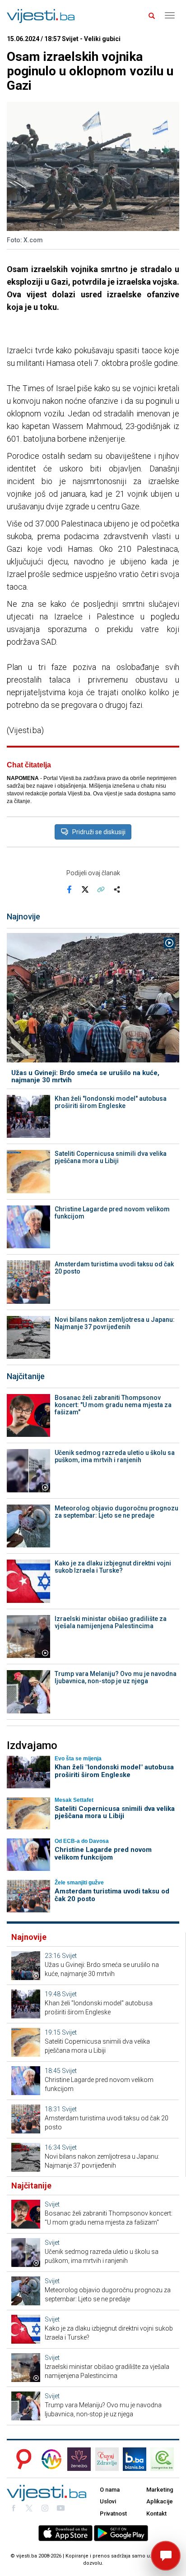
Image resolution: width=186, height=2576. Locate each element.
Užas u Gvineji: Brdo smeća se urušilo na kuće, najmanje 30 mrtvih (85, 1077)
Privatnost (113, 2514)
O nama (110, 2490)
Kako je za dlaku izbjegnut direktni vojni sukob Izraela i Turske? (113, 1567)
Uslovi (108, 2501)
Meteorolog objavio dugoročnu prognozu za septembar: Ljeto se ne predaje (116, 1512)
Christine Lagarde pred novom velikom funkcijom (112, 1213)
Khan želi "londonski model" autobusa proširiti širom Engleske (111, 1102)
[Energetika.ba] (165, 2459)
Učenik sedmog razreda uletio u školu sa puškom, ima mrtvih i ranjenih (115, 1456)
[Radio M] (21, 2459)
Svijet (69, 1956)
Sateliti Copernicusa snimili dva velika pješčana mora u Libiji (111, 1157)
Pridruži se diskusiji (99, 832)
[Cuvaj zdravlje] (107, 2459)
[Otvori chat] (166, 2556)
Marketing (160, 2490)
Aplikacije (160, 2501)
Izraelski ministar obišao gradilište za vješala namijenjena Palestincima (111, 1622)
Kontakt (156, 2514)
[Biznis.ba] (135, 2459)
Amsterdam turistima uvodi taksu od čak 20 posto (114, 1268)
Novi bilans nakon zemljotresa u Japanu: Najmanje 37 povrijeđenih (115, 1323)
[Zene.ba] (79, 2459)
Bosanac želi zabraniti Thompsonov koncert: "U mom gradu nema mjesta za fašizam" (113, 1405)
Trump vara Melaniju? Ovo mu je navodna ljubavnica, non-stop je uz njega (116, 1677)
